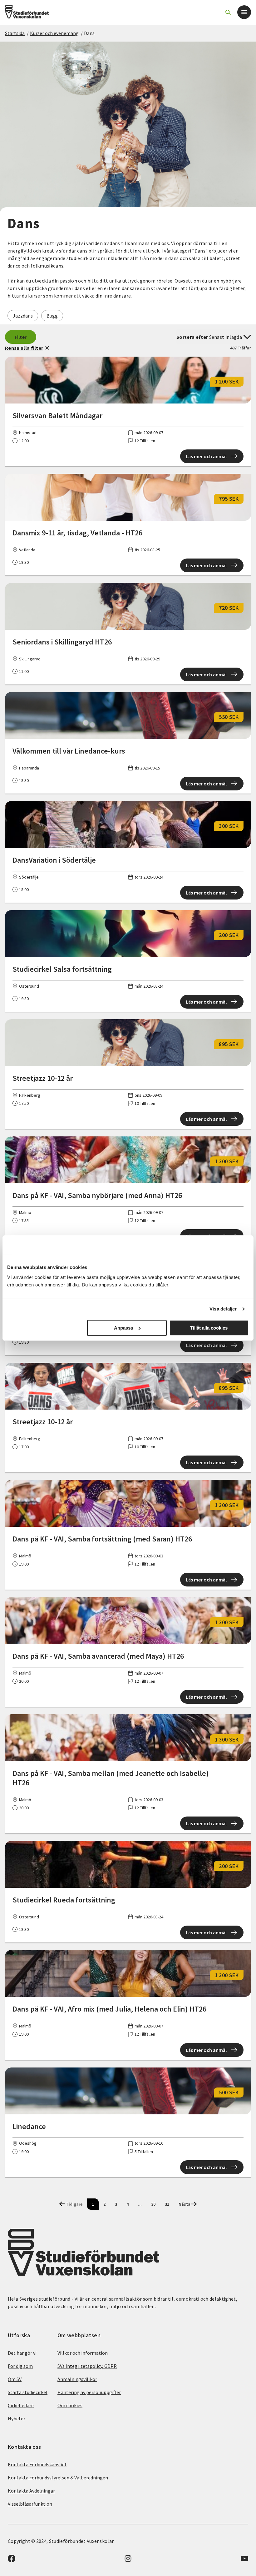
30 (153, 2204)
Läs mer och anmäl (206, 456)
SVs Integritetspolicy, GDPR (87, 2366)
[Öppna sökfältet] (228, 12)
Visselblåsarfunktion (30, 2504)
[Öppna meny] (244, 12)
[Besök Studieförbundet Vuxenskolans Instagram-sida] (128, 2560)
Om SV (15, 2379)
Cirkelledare (21, 2405)
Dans (89, 33)
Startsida (15, 33)
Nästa (185, 2204)
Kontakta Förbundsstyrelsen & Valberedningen (58, 2478)
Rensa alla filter (24, 348)
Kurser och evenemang (54, 33)
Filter (21, 337)
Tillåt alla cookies (209, 1328)
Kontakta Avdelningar (31, 2491)
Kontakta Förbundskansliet (37, 2464)
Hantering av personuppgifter (89, 2392)
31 (167, 2204)
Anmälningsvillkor (77, 2379)
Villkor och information (83, 2353)
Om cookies (70, 2405)
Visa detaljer (223, 1309)
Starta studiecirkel (28, 2392)
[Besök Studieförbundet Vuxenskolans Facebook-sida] (12, 2560)
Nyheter (17, 2418)
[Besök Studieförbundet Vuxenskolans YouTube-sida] (244, 2560)
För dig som (20, 2366)
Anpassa (123, 1328)
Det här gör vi (22, 2353)
